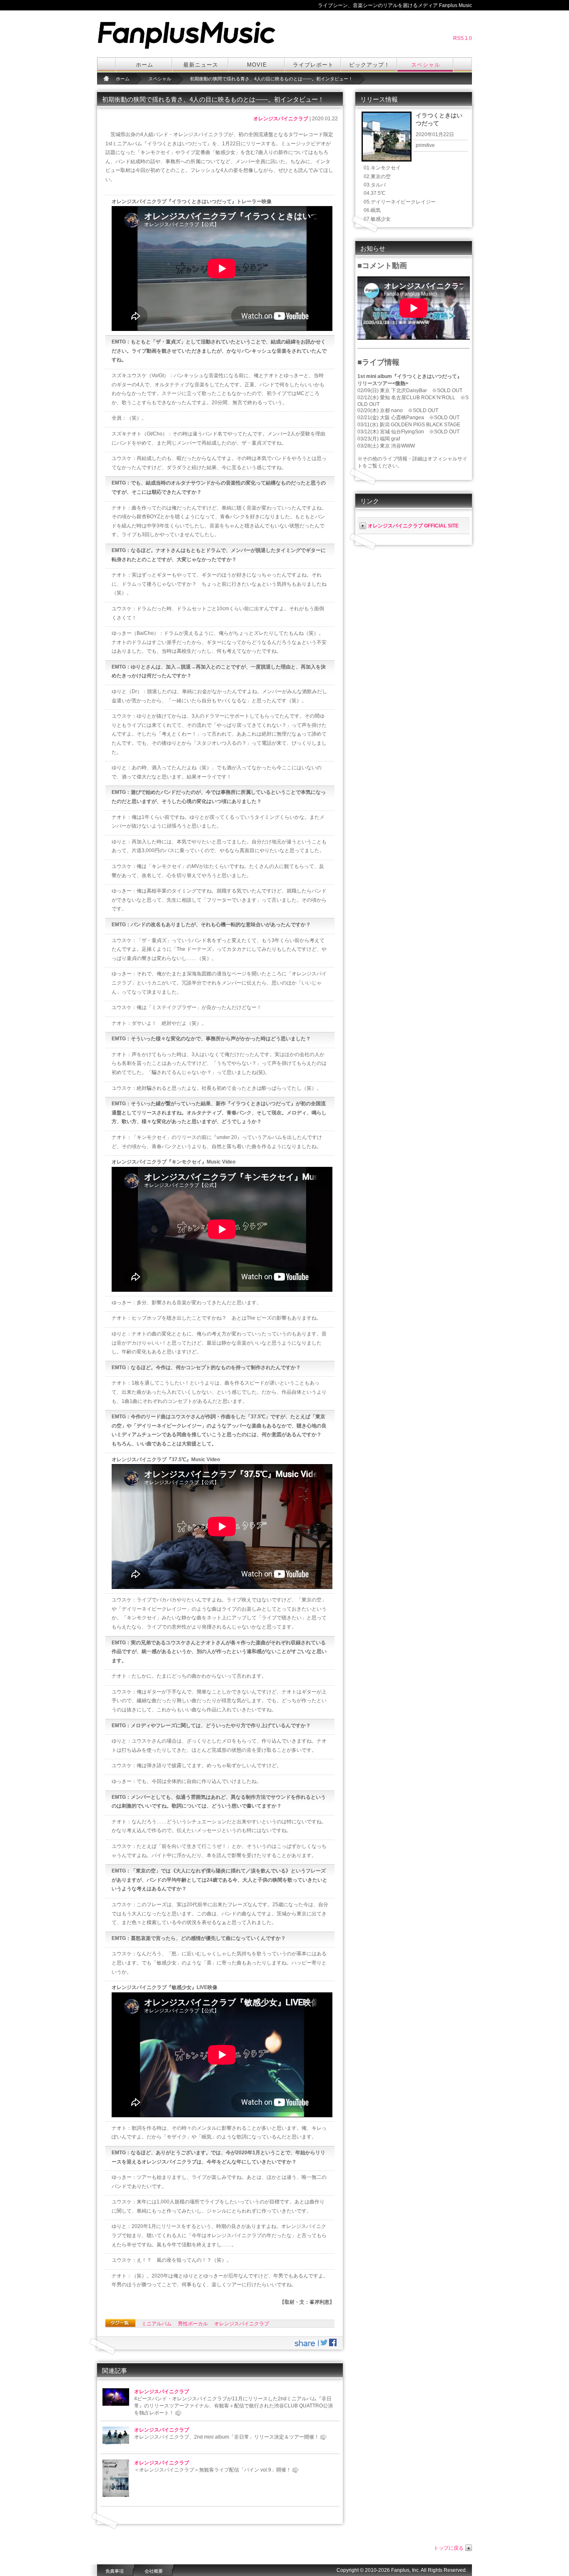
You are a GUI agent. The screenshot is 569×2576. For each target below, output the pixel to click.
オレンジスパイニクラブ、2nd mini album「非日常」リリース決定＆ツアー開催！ (227, 2437)
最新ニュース (201, 65)
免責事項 (115, 2571)
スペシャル (426, 65)
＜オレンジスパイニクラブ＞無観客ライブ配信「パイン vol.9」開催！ (213, 2470)
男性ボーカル (193, 2324)
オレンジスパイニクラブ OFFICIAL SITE (413, 526)
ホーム (145, 65)
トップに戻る (449, 2548)
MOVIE (257, 65)
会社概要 (154, 2571)
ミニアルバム (157, 2324)
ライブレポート (313, 65)
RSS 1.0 (463, 38)
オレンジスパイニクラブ (281, 119)
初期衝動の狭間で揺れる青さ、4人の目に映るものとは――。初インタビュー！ (271, 79)
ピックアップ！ (369, 65)
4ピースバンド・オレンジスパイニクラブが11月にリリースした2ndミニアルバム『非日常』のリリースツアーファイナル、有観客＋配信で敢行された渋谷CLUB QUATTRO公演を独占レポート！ (233, 2406)
